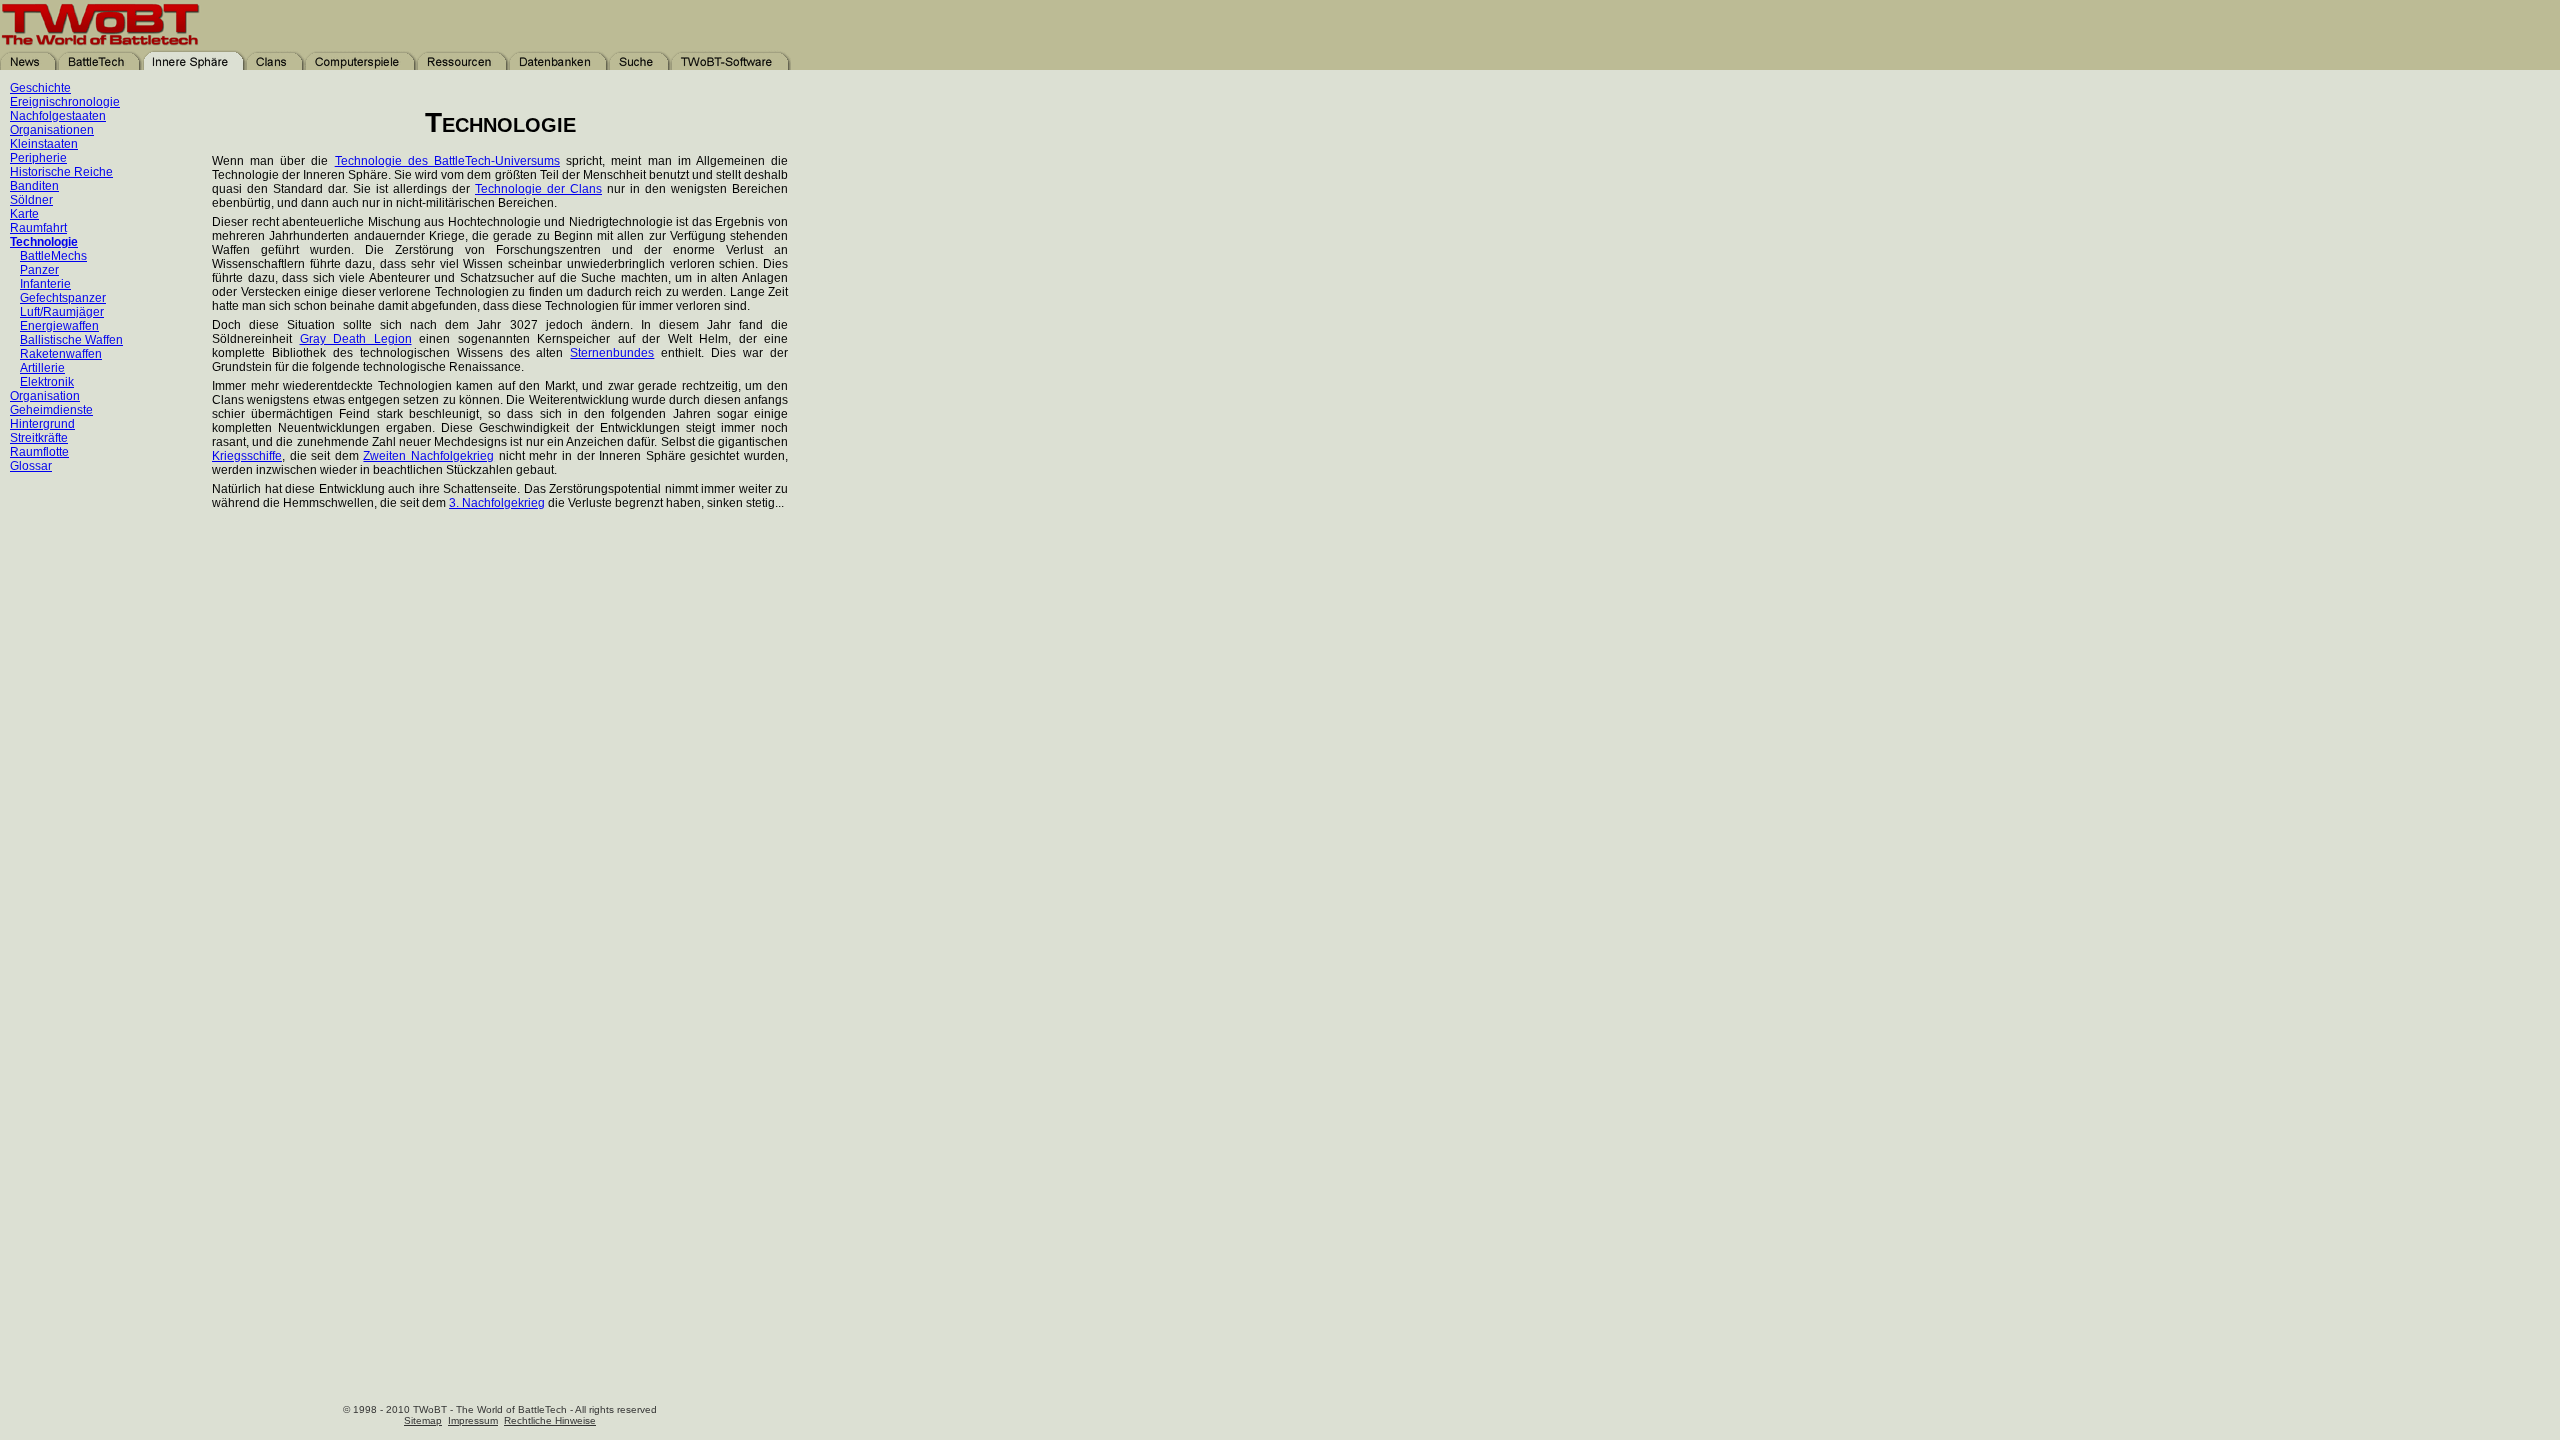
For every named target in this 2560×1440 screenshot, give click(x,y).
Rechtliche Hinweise (550, 1420)
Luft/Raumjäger (62, 312)
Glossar (31, 466)
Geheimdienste (51, 410)
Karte (24, 214)
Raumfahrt (38, 228)
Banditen (34, 186)
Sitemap (423, 1420)
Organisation (45, 396)
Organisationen (52, 130)
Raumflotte (39, 452)
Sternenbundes (612, 353)
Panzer (39, 270)
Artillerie (42, 368)
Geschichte (40, 88)
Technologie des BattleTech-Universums (447, 161)
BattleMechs (53, 256)
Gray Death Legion (356, 339)
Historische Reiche (61, 172)
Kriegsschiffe (247, 456)
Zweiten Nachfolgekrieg (428, 456)
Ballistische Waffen (71, 340)
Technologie (44, 242)
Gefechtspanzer (63, 298)
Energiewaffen (59, 326)
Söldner (31, 200)
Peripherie (38, 158)
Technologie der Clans (538, 189)
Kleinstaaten (44, 144)
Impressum (473, 1420)
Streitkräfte (39, 438)
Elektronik (47, 382)
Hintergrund (42, 424)
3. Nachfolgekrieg (497, 503)
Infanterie (45, 284)
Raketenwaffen (61, 354)
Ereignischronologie (65, 102)
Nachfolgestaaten (58, 116)
